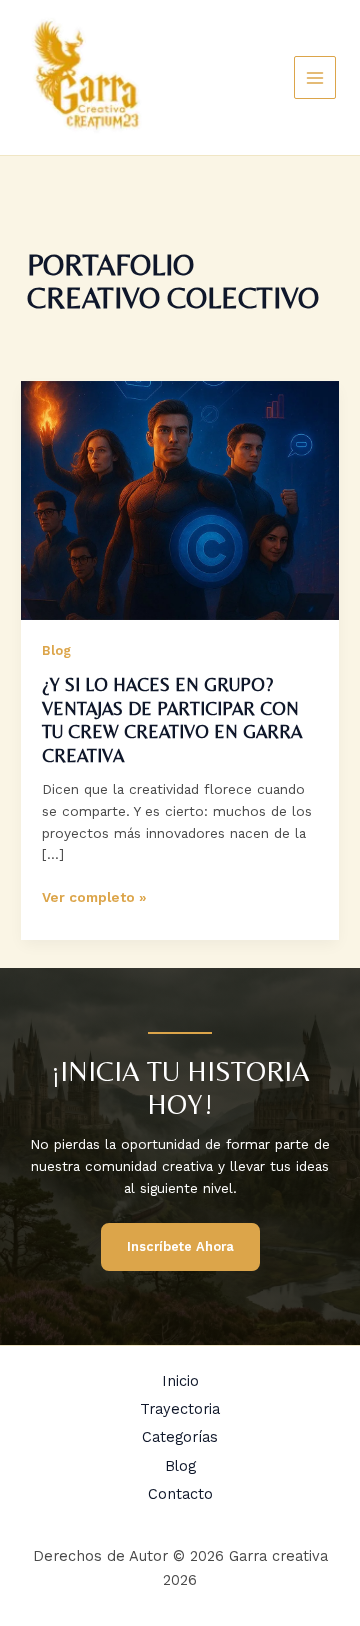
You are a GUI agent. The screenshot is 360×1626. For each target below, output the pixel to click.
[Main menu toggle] (315, 77)
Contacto (180, 1494)
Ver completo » (94, 898)
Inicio (180, 1381)
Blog (56, 650)
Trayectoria (180, 1409)
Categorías (180, 1437)
